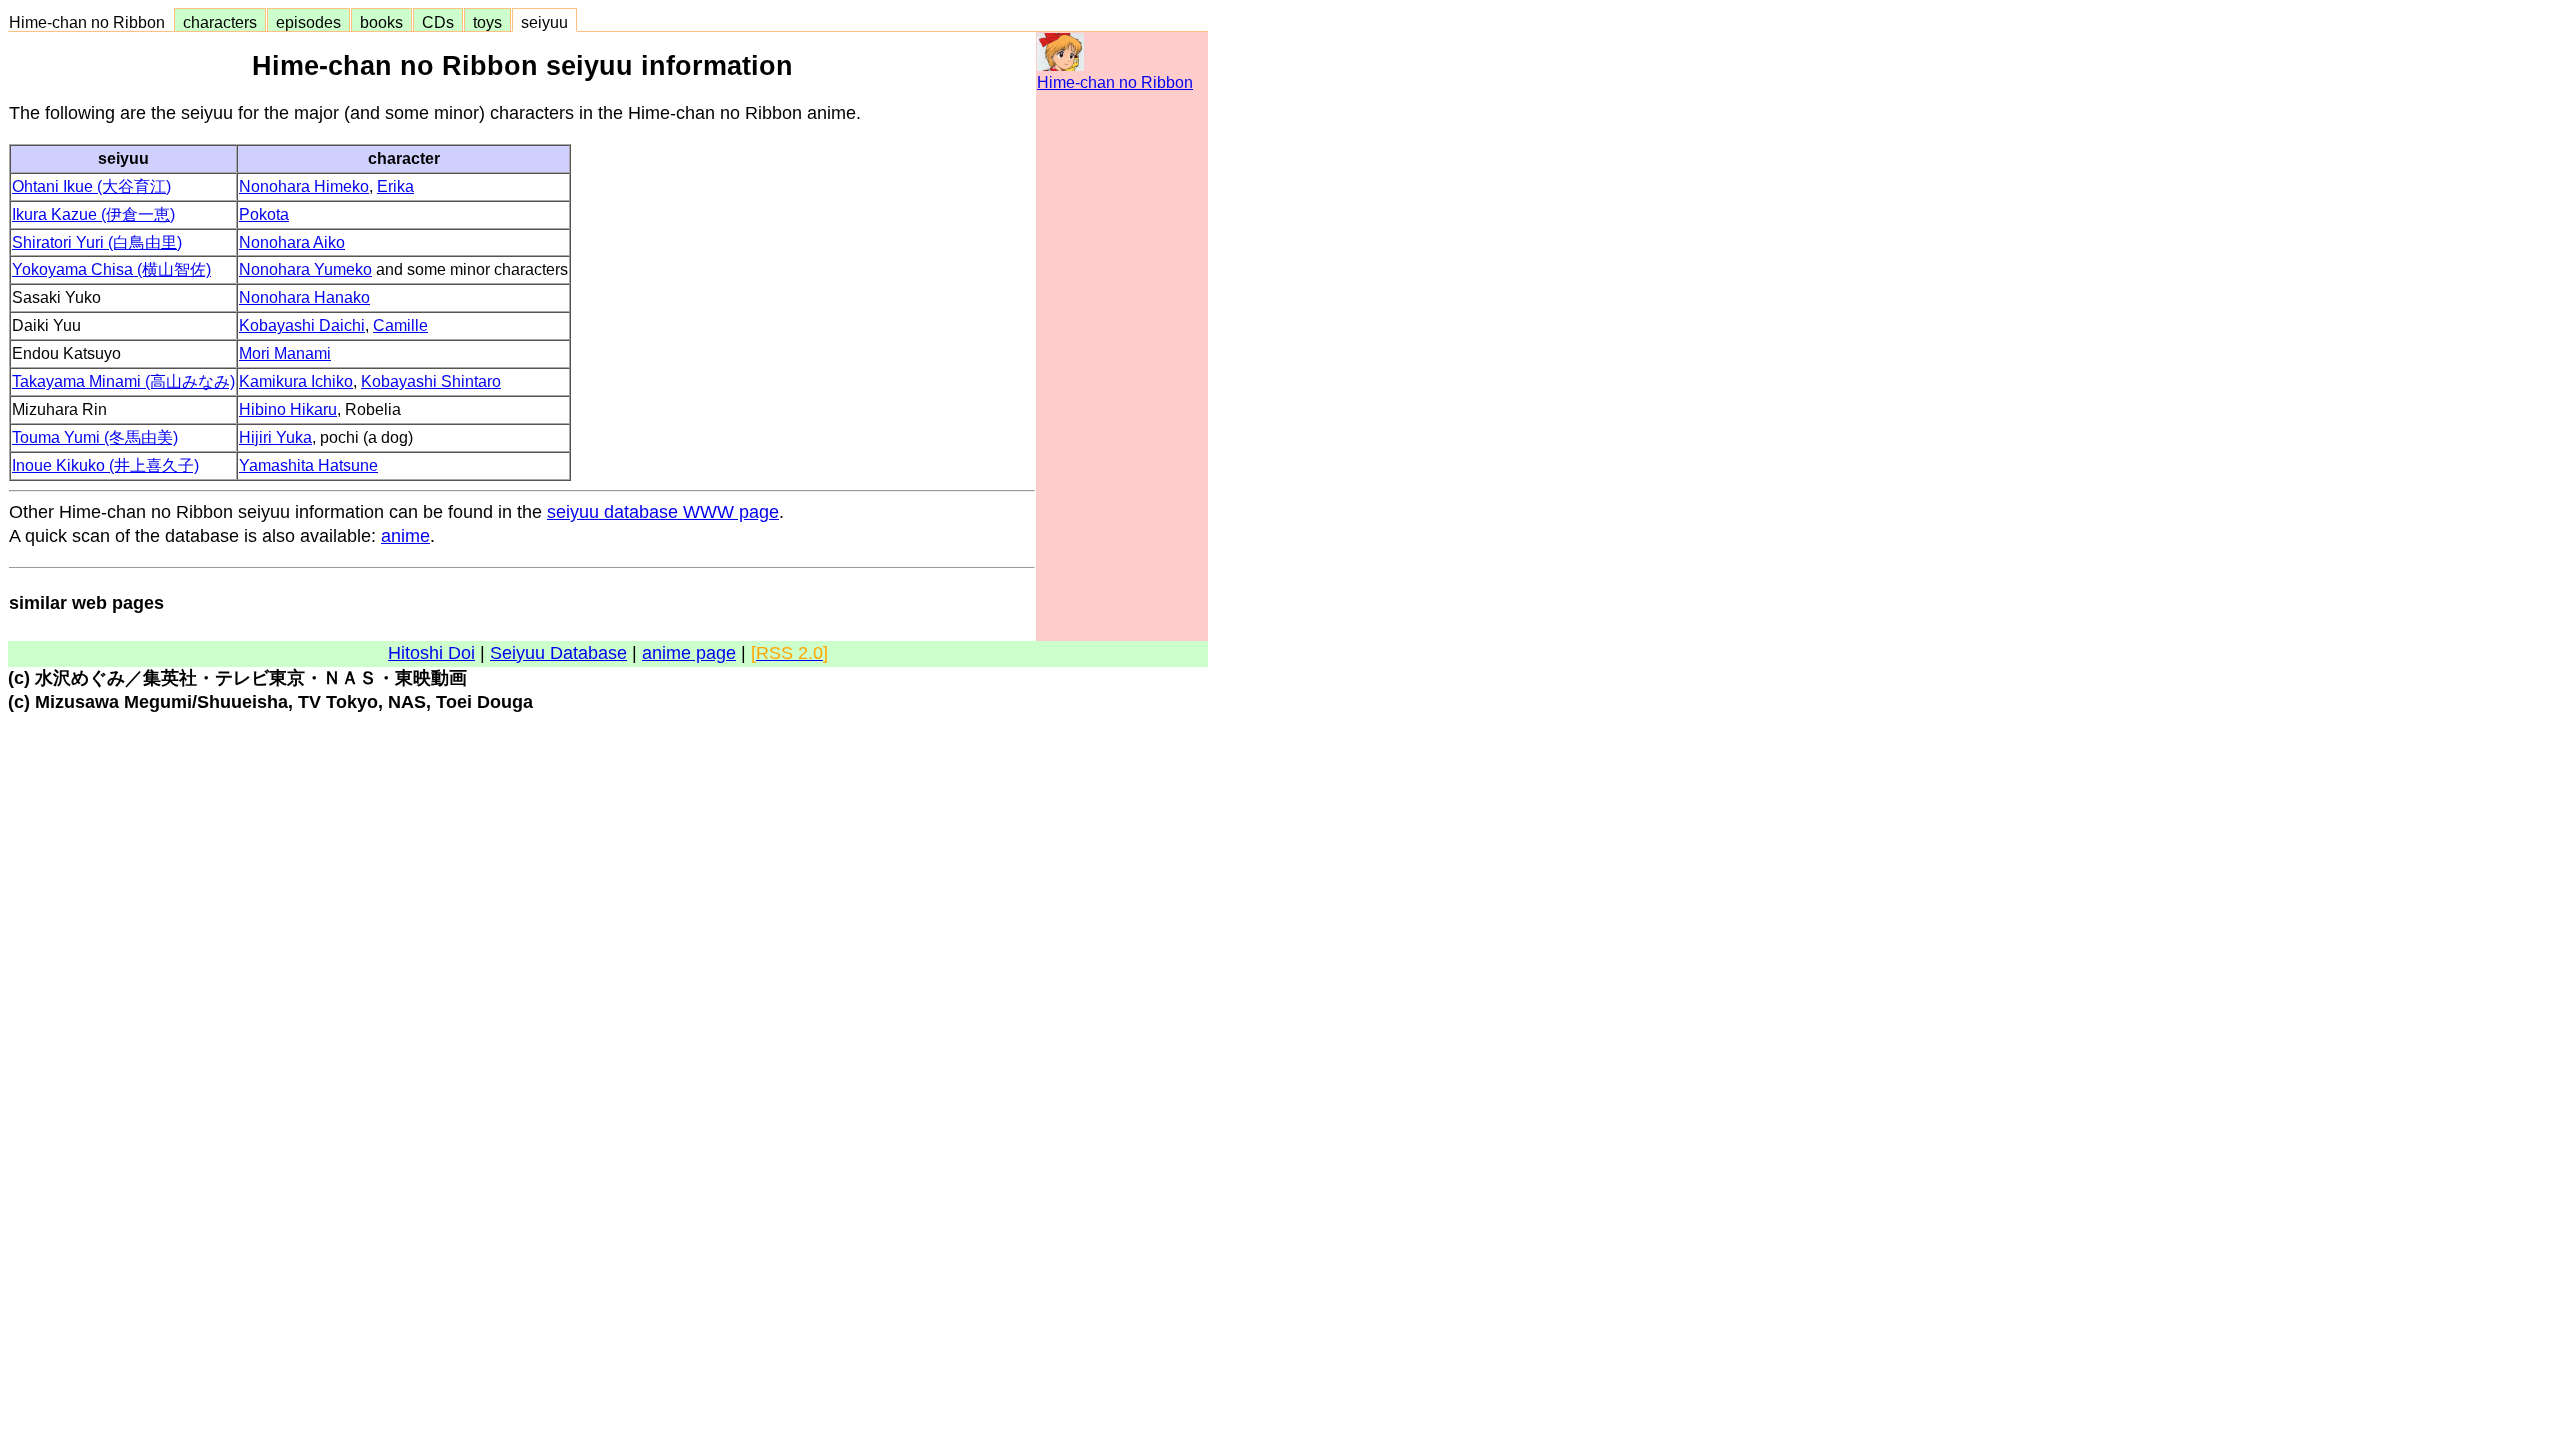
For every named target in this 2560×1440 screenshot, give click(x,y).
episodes (308, 22)
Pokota (264, 214)
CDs (438, 22)
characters (220, 22)
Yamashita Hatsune (308, 465)
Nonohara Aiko (292, 242)
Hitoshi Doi (431, 653)
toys (487, 22)
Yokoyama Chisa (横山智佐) (111, 269)
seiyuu (544, 22)
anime (405, 536)
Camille (400, 325)
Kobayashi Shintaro (431, 381)
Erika (395, 186)
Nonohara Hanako (304, 297)
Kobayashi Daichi (302, 325)
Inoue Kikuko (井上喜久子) (105, 465)
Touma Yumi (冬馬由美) (95, 437)
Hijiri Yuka (275, 437)
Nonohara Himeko (304, 186)
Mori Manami (285, 353)
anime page (689, 653)
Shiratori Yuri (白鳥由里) (97, 242)
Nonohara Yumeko (305, 269)
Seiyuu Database (558, 653)
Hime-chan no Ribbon (91, 22)
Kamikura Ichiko (296, 381)
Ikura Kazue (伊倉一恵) (93, 214)
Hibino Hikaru (288, 409)
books (381, 22)
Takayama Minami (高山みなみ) (123, 381)
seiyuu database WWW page (663, 512)
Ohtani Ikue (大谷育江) (91, 186)
